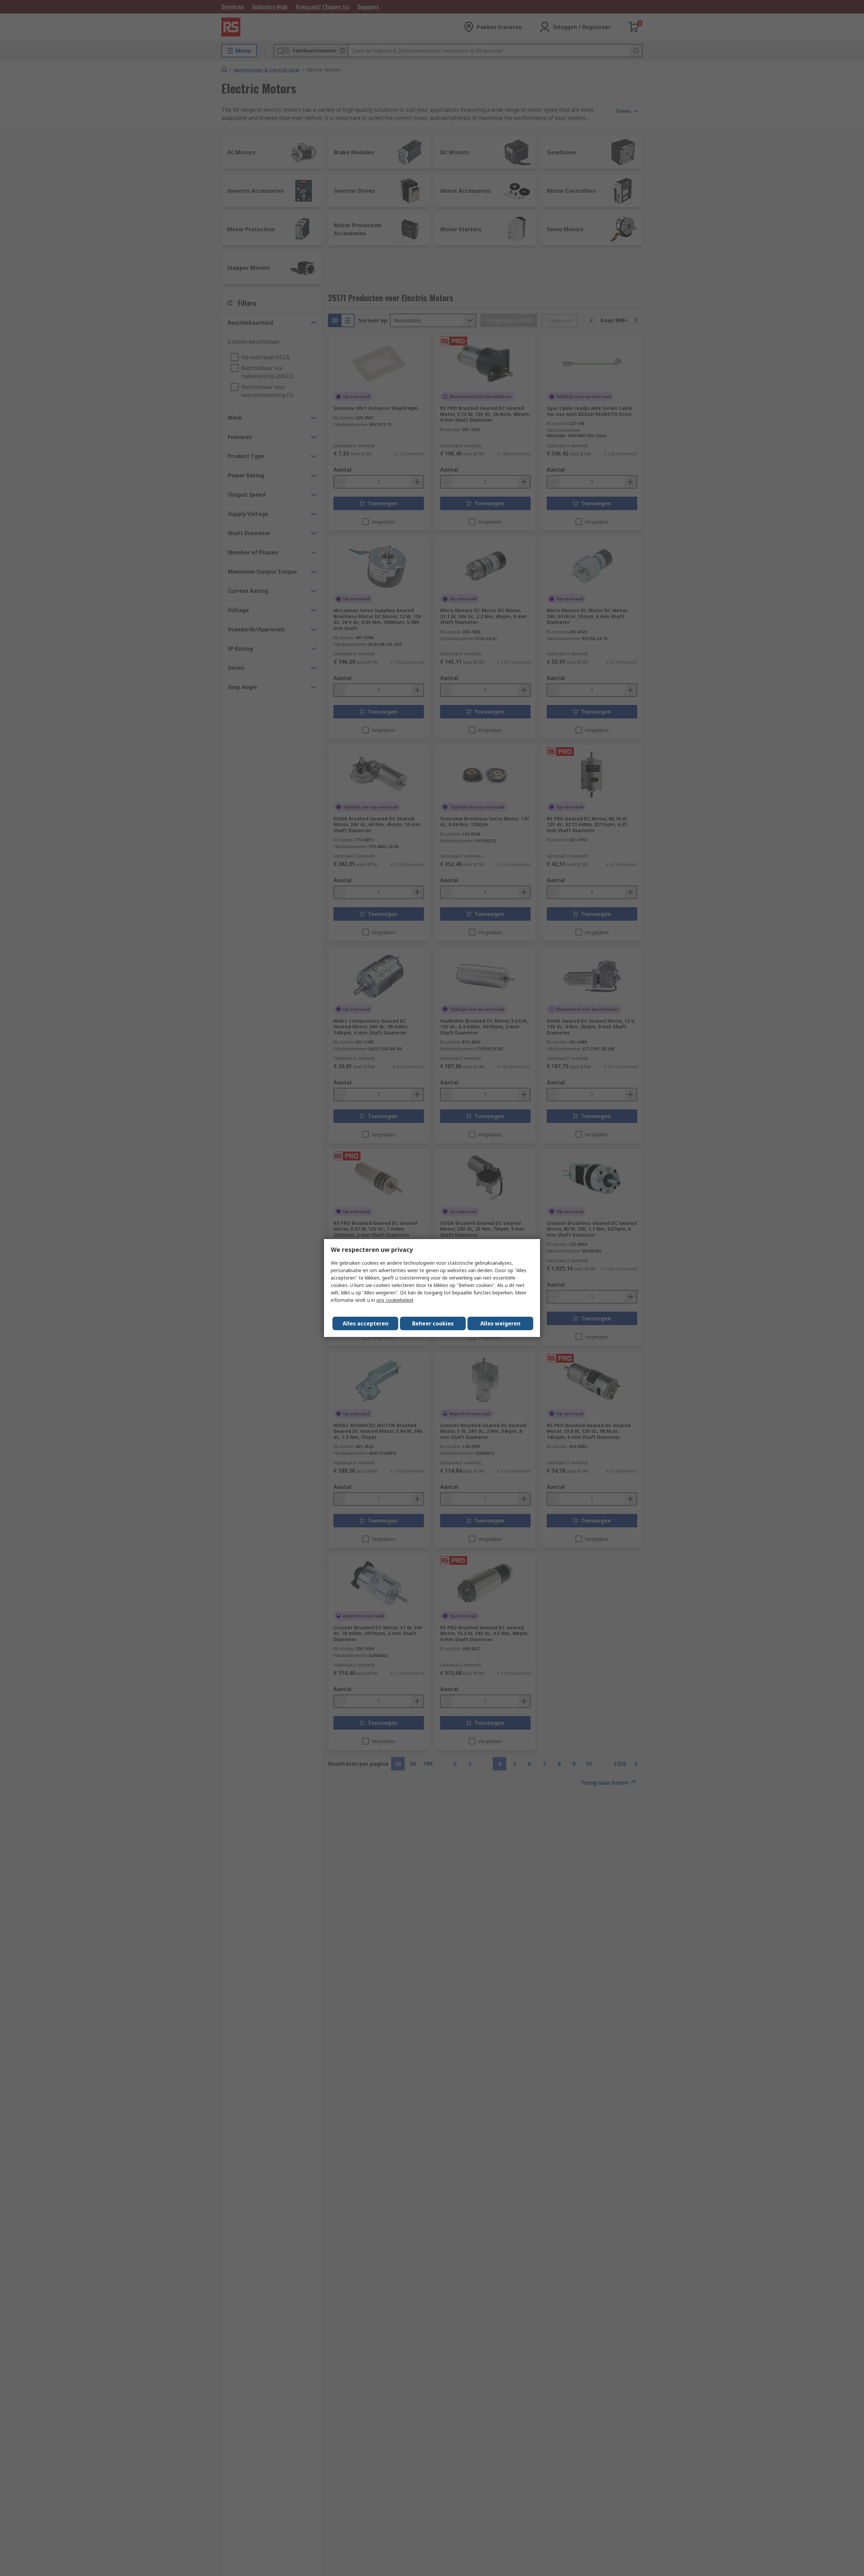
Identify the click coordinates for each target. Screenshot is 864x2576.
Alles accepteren (366, 1323)
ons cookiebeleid (395, 1300)
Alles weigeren (500, 1323)
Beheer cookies (433, 1323)
